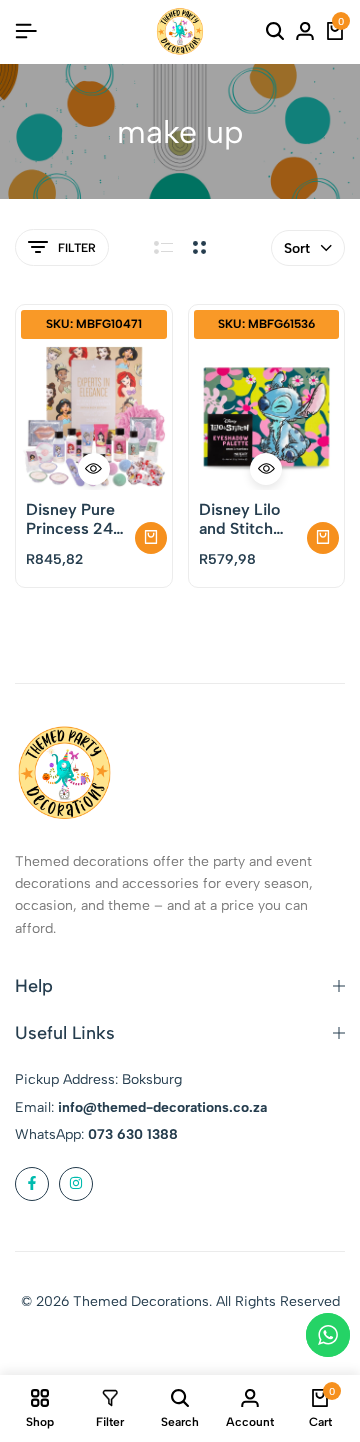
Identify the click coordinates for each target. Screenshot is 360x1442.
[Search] (275, 32)
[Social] (32, 1184)
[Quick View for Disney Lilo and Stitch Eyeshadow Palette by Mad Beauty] (266, 469)
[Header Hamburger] (26, 31)
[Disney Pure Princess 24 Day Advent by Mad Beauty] (94, 417)
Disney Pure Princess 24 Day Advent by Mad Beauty (70, 519)
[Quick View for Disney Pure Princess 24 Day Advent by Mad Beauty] (94, 469)
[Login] (305, 32)
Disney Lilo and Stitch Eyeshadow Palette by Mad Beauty (243, 519)
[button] (151, 538)
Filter (77, 248)
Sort (297, 248)
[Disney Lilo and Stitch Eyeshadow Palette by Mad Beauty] (267, 417)
